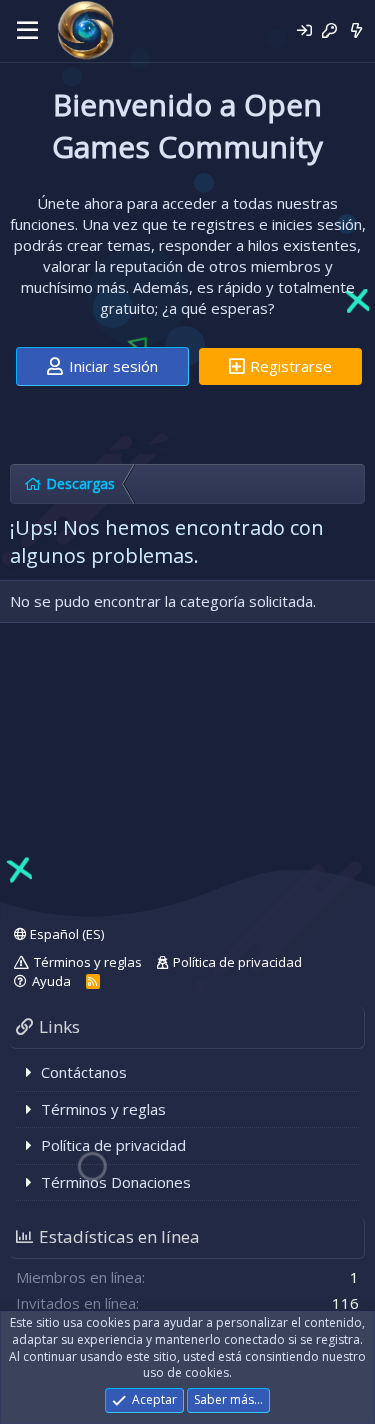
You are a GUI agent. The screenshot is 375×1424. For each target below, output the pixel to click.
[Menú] (27, 31)
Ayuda (51, 981)
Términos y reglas (88, 962)
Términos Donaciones (116, 1182)
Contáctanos (84, 1072)
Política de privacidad (237, 962)
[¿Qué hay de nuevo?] (356, 30)
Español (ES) (65, 934)
